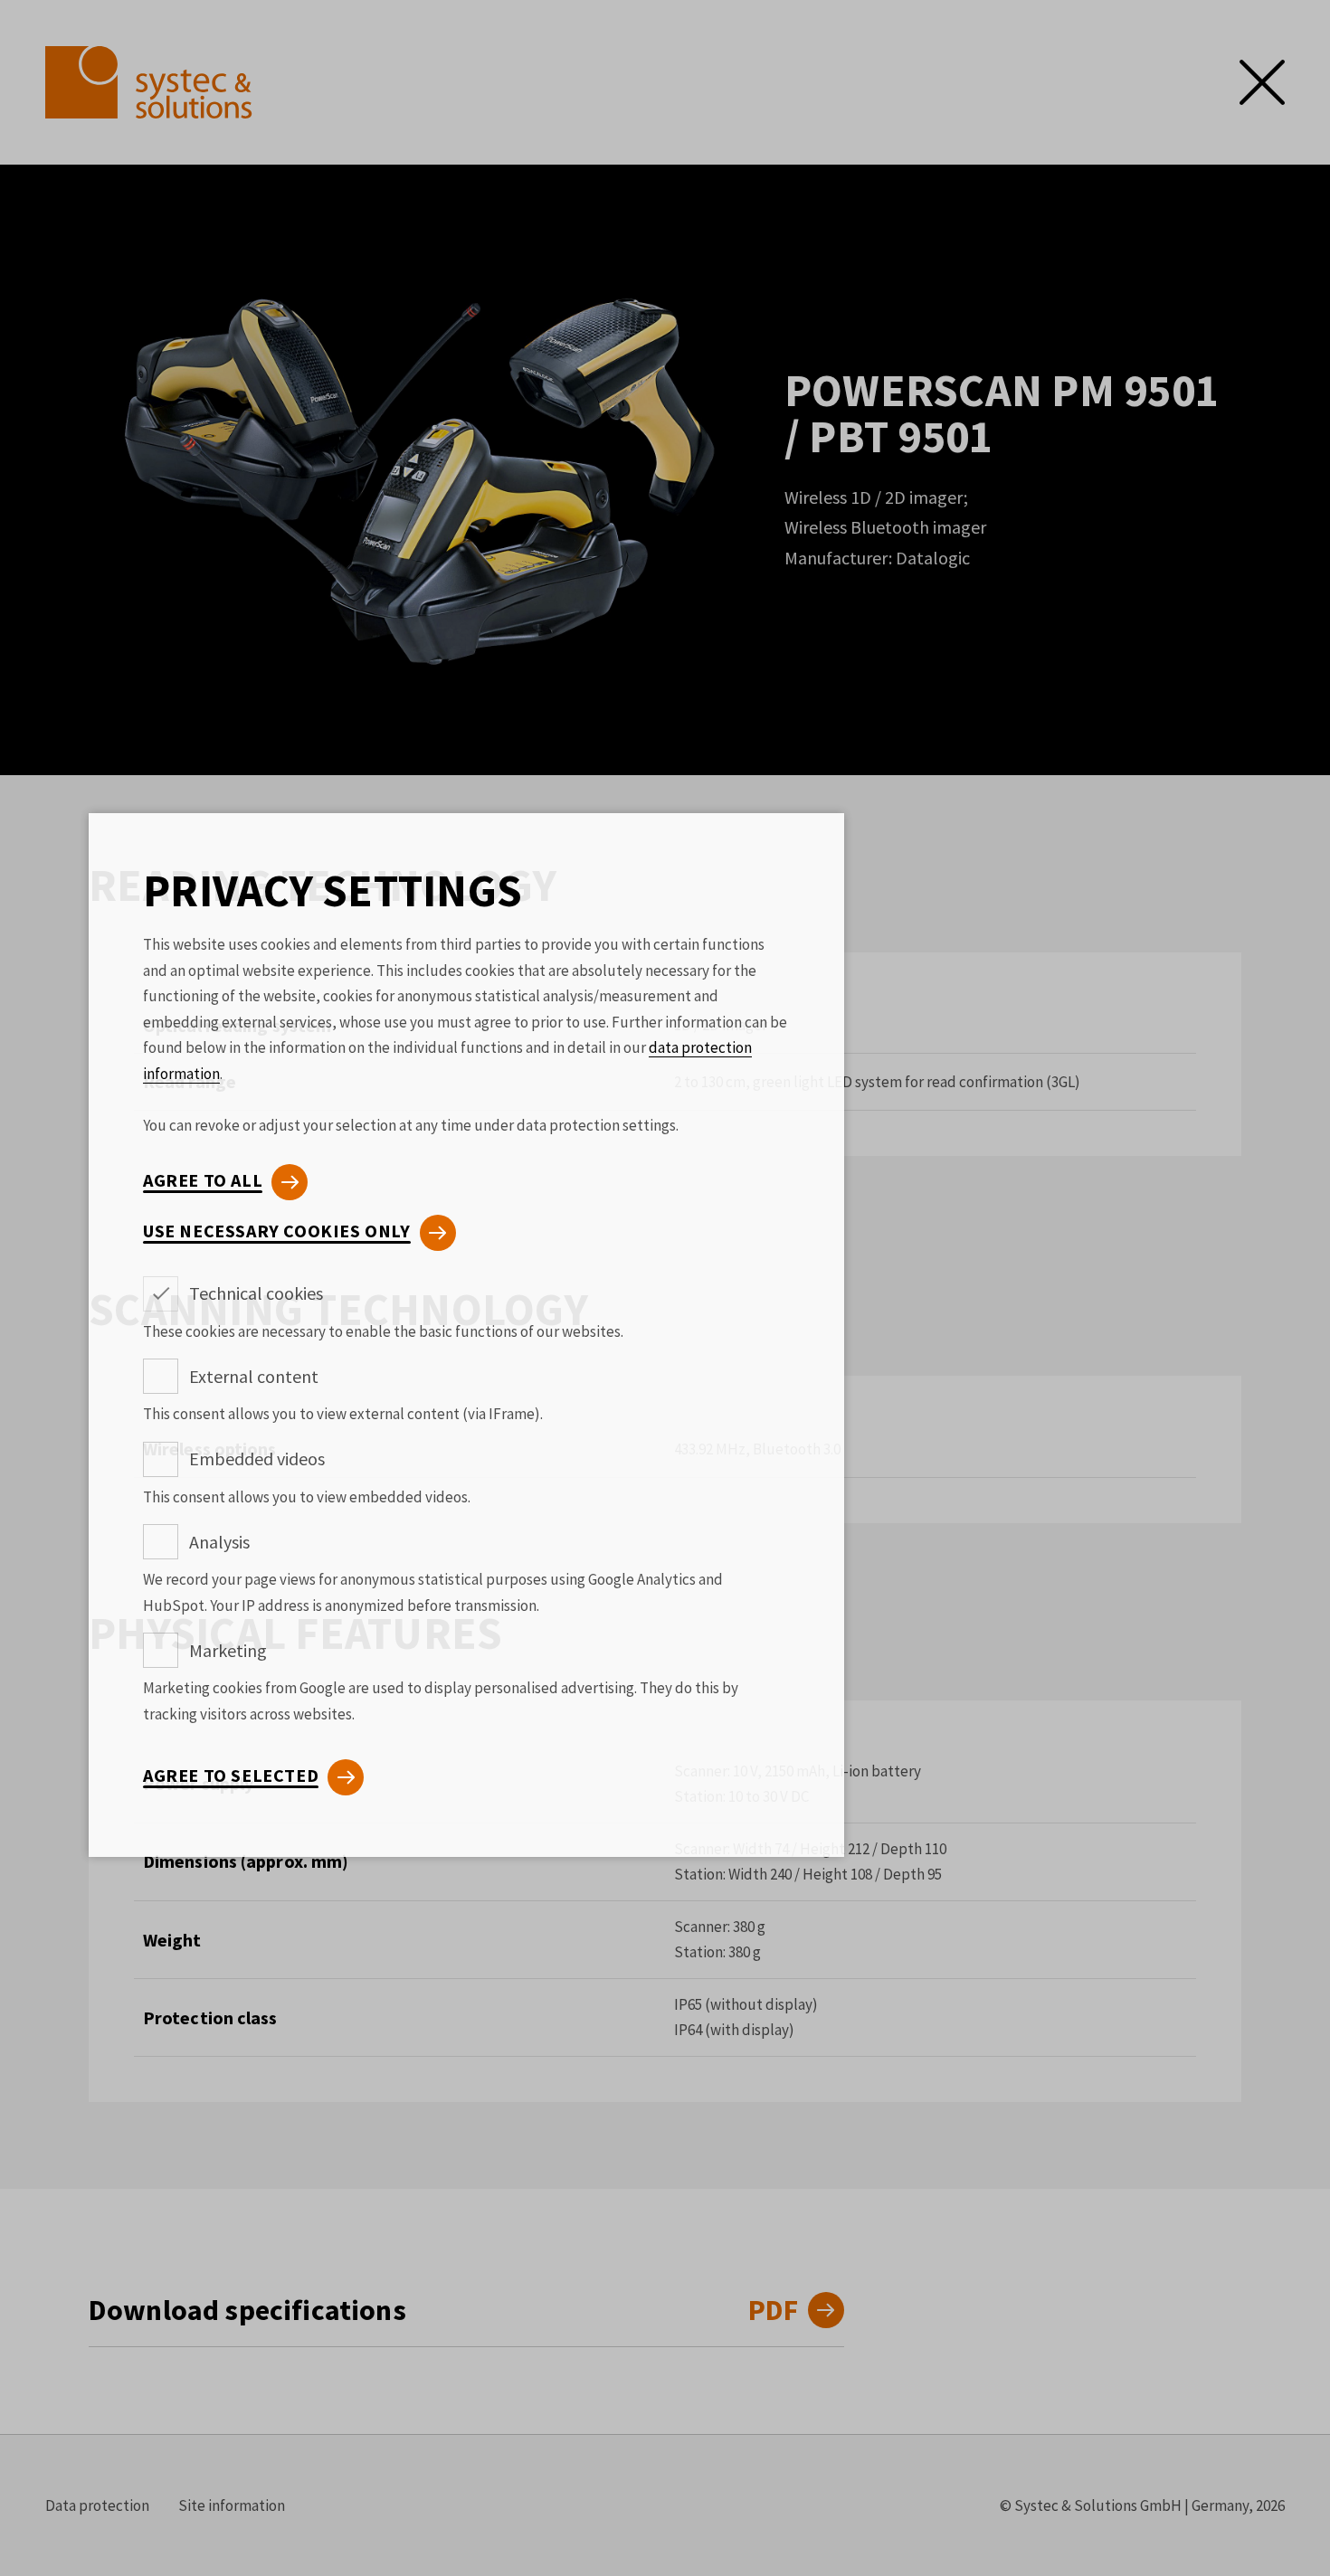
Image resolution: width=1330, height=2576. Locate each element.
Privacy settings (332, 891)
